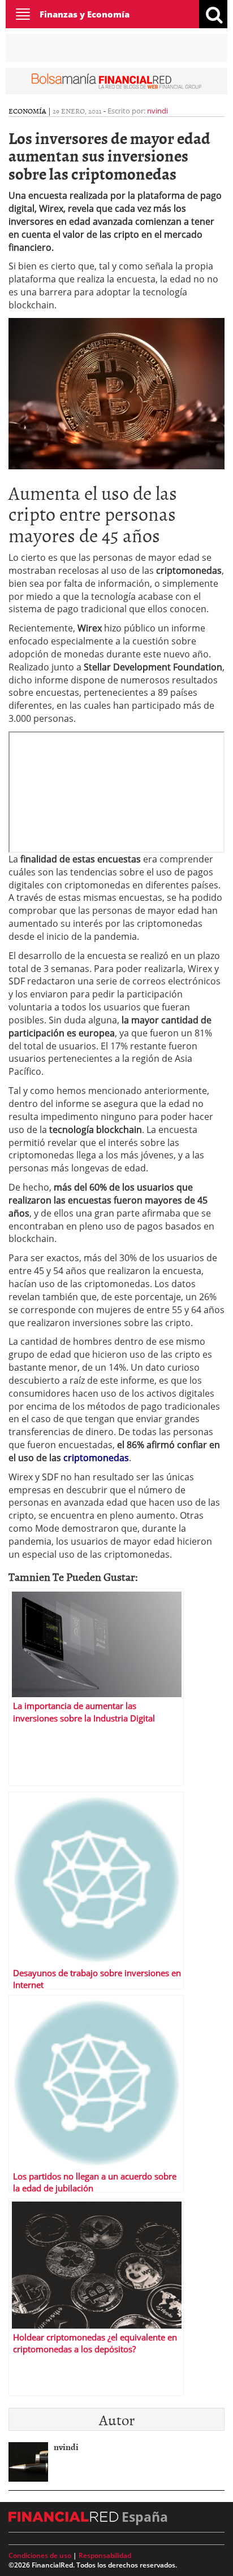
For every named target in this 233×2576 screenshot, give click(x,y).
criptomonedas (96, 1458)
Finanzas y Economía (85, 14)
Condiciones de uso (40, 2555)
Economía (27, 111)
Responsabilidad (105, 2555)
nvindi (158, 111)
